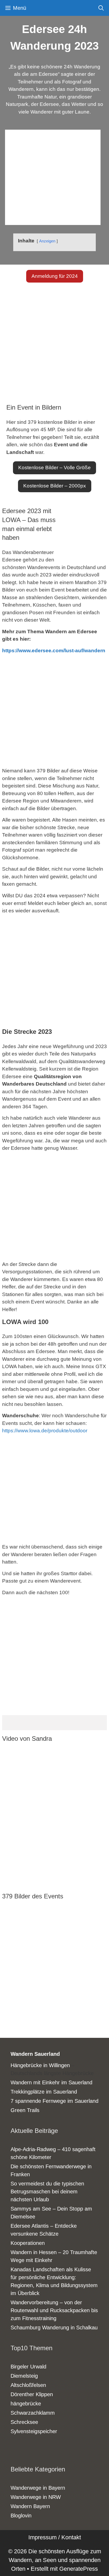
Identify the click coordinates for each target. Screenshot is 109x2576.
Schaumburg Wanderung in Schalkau (54, 2328)
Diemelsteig (24, 2376)
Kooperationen (28, 2243)
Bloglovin (21, 2516)
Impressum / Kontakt (55, 2537)
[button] (55, 276)
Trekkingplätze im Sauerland (44, 2092)
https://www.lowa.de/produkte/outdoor (45, 1431)
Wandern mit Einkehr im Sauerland (51, 2082)
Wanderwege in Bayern (38, 2488)
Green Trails (25, 2110)
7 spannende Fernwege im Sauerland (54, 2101)
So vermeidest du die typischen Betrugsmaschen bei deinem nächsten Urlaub (47, 2192)
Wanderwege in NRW (36, 2497)
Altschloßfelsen (28, 2385)
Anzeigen (47, 241)
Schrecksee (24, 2422)
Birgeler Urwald (28, 2367)
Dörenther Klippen (32, 2394)
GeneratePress (79, 2569)
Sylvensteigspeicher (34, 2431)
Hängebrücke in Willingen (40, 2065)
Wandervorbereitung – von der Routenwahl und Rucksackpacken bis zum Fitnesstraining (54, 2310)
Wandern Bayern (30, 2506)
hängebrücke (26, 2404)
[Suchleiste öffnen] (101, 8)
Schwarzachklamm (33, 2413)
